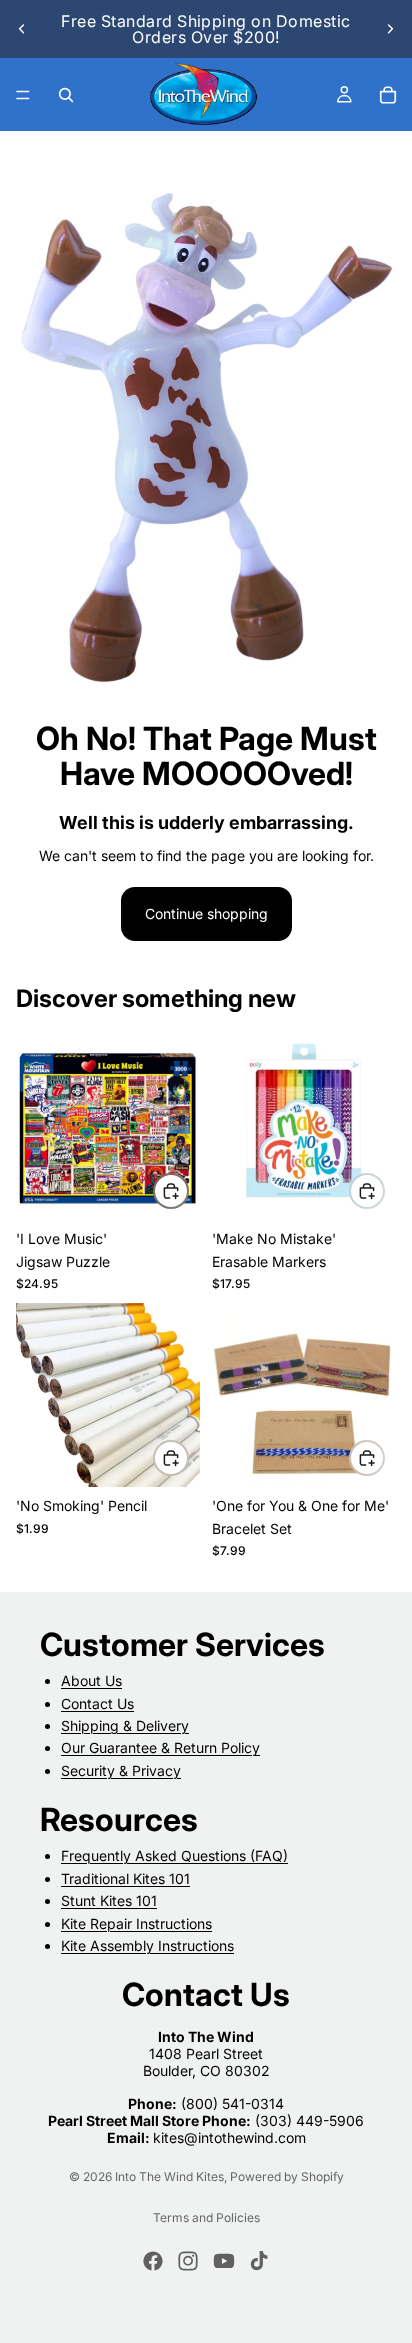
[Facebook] (153, 2261)
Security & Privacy (121, 1770)
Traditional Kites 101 (125, 1878)
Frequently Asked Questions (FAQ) (174, 1855)
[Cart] (388, 95)
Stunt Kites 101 (109, 1900)
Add (188, 1190)
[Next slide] (390, 29)
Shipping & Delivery (125, 1725)
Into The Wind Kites (169, 2176)
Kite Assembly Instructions (147, 1945)
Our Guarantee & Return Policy (160, 1748)
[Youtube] (224, 2261)
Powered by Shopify (287, 2176)
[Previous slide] (22, 29)
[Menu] (23, 95)
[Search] (66, 95)
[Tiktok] (259, 2261)
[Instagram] (188, 2261)
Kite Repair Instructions (136, 1923)
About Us (91, 1680)
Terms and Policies (206, 2217)
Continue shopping (206, 913)
